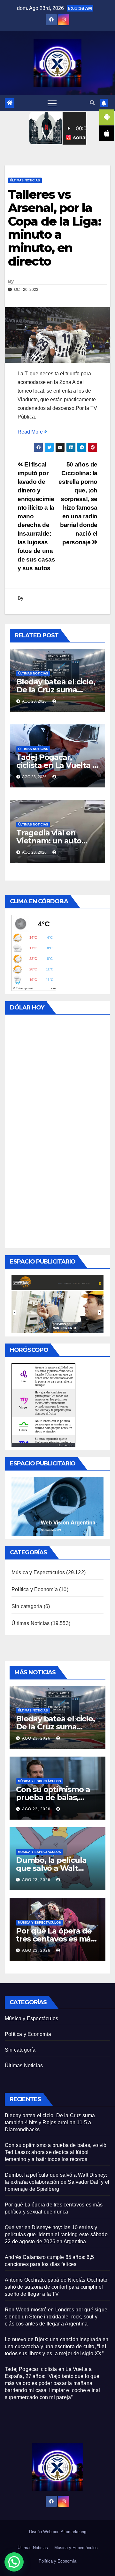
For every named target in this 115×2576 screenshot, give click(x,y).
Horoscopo (65, 1445)
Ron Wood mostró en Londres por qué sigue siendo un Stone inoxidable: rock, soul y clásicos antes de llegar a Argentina (56, 2317)
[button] (92, 103)
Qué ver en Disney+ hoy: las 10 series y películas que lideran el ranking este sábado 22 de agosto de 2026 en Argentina (56, 2234)
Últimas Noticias (25, 180)
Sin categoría (27, 1606)
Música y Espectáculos (38, 1572)
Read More (30, 432)
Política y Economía (35, 1589)
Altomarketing (73, 2532)
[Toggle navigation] (52, 103)
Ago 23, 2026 (36, 1738)
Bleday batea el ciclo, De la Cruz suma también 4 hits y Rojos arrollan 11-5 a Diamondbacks (50, 2122)
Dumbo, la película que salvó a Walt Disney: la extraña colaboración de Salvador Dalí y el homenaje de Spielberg (57, 2182)
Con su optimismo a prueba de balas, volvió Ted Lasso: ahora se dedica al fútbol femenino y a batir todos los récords (56, 2152)
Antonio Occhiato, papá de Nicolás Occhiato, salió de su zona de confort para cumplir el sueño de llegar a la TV (57, 2287)
